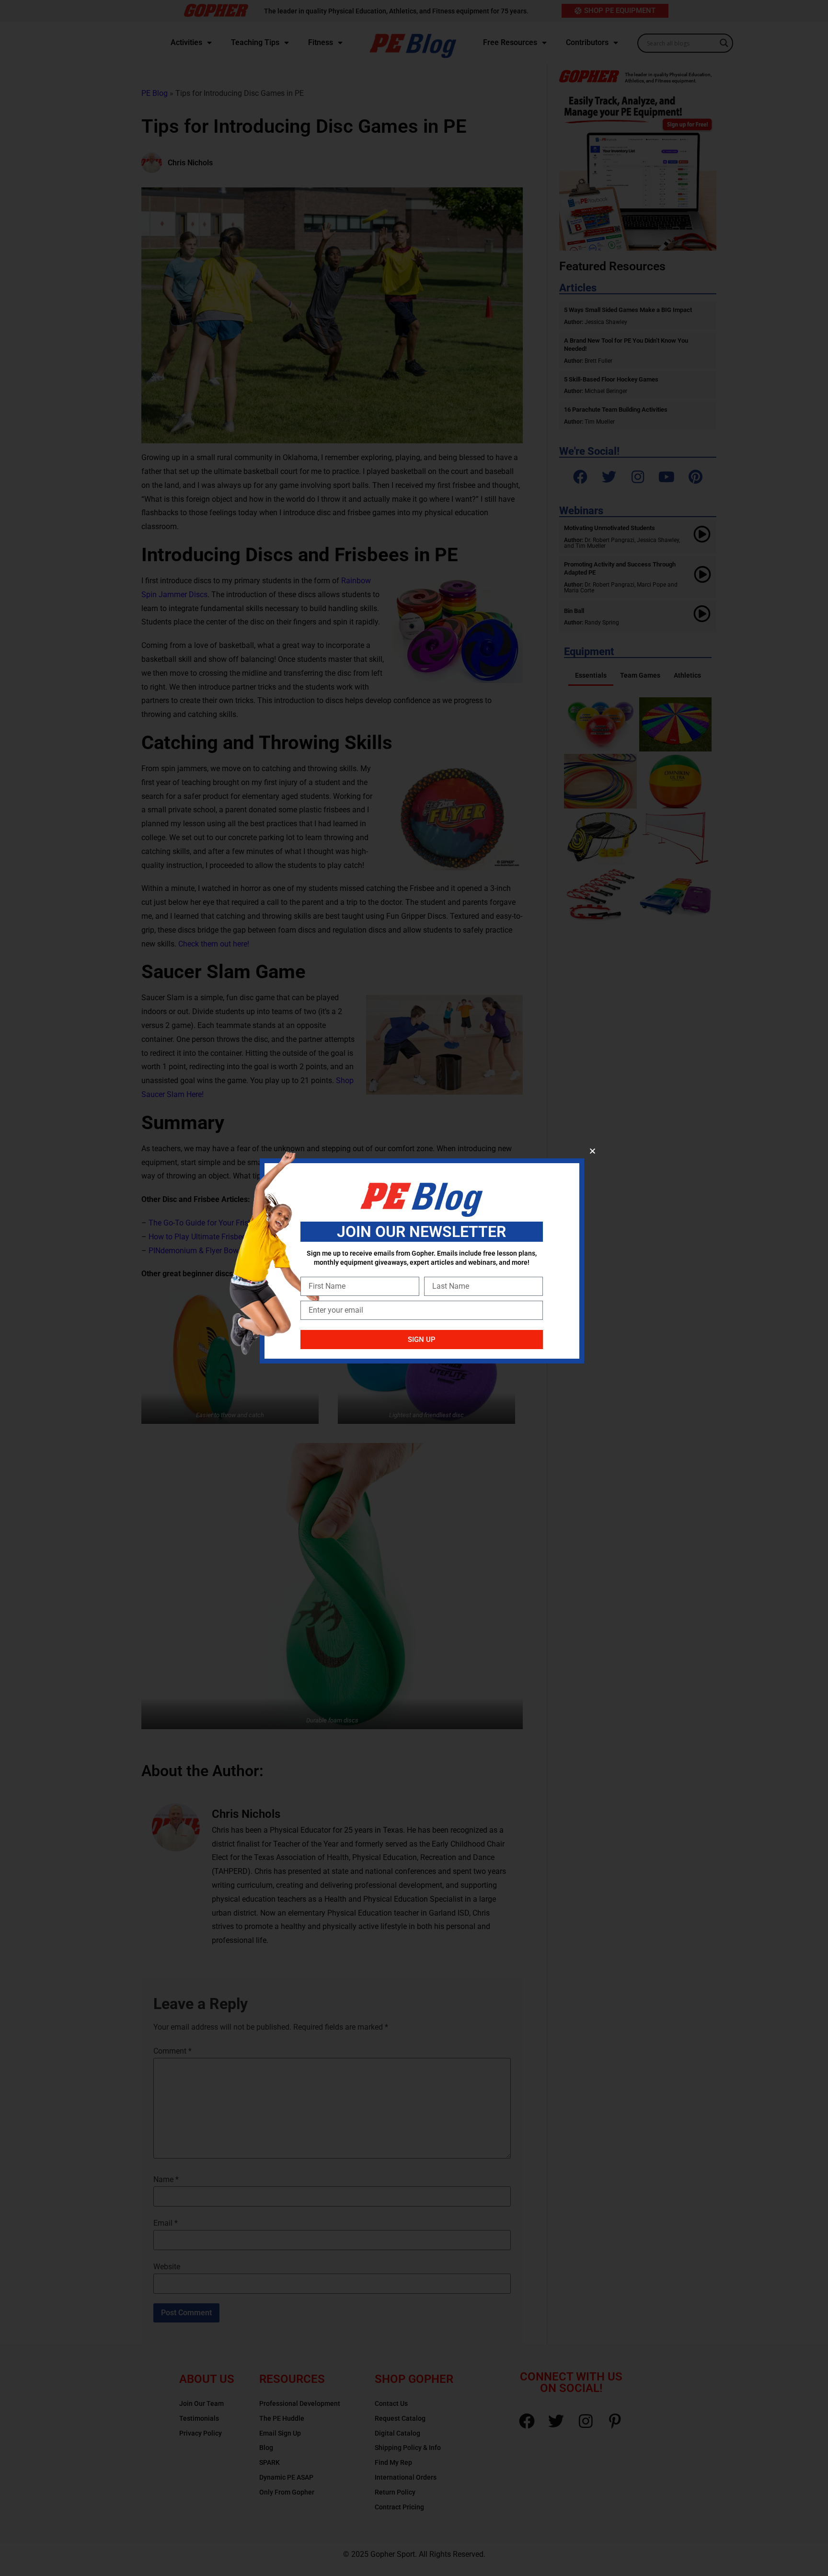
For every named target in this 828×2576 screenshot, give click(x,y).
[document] (414, 1288)
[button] (592, 1151)
